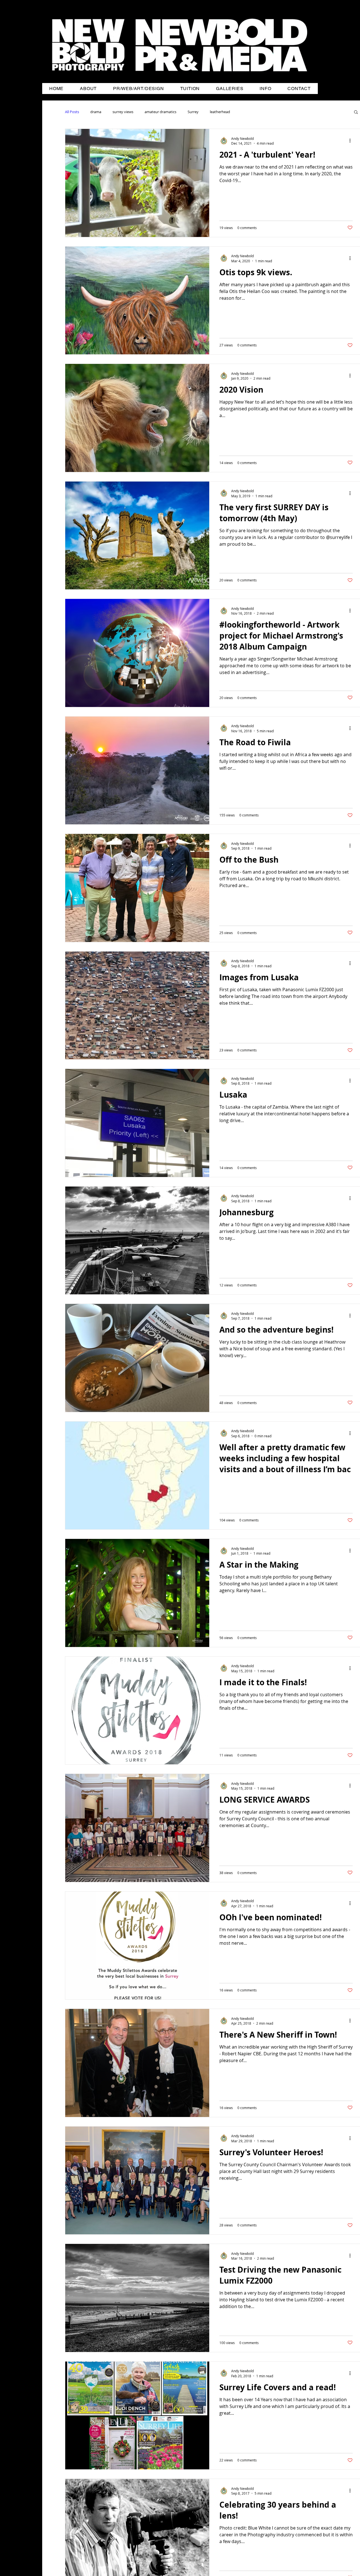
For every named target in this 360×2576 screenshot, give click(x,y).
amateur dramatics (160, 112)
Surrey (193, 112)
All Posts (72, 112)
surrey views (123, 112)
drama (96, 112)
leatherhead (220, 112)
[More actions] (352, 141)
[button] (356, 112)
